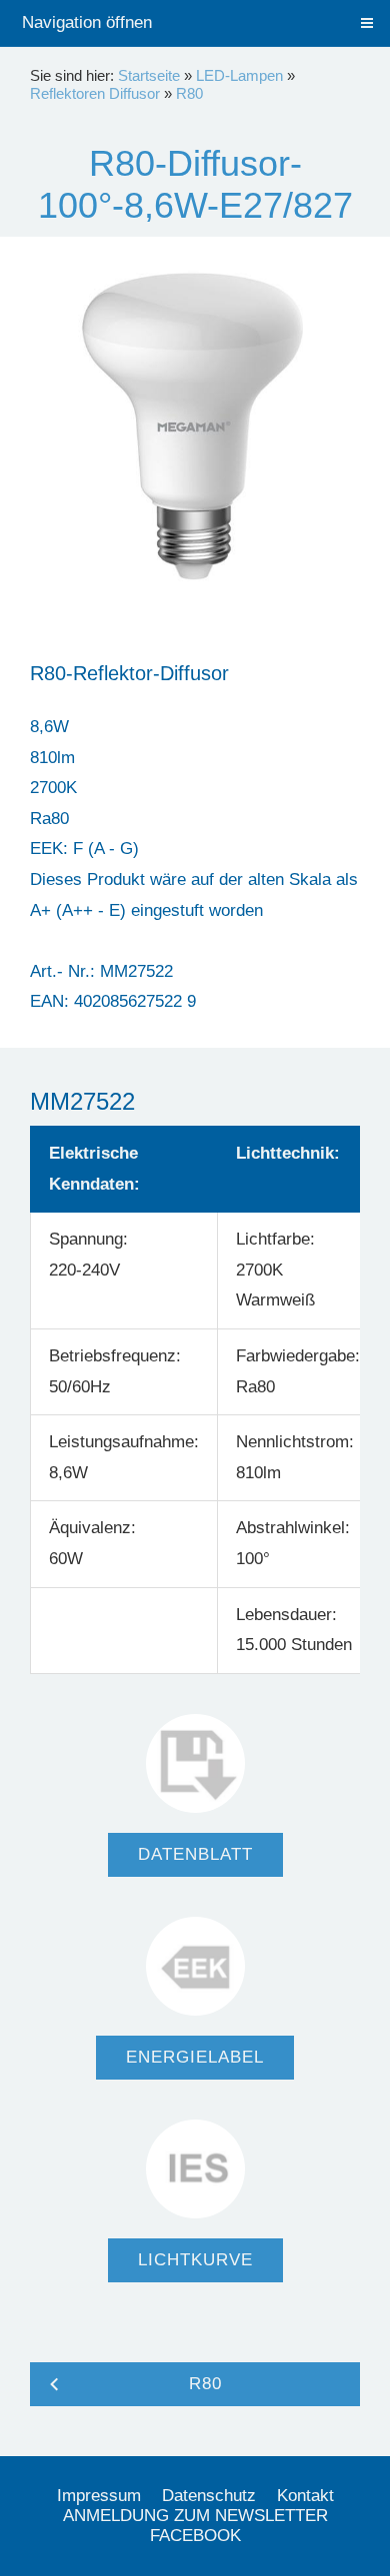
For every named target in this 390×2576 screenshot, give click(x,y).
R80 (189, 93)
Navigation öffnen (87, 22)
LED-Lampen (239, 75)
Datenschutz (209, 2496)
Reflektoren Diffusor (95, 93)
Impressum (99, 2496)
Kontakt (305, 2496)
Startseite (149, 75)
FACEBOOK (195, 2536)
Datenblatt (195, 1854)
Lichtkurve (195, 2260)
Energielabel (195, 2057)
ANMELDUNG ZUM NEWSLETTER (195, 2516)
